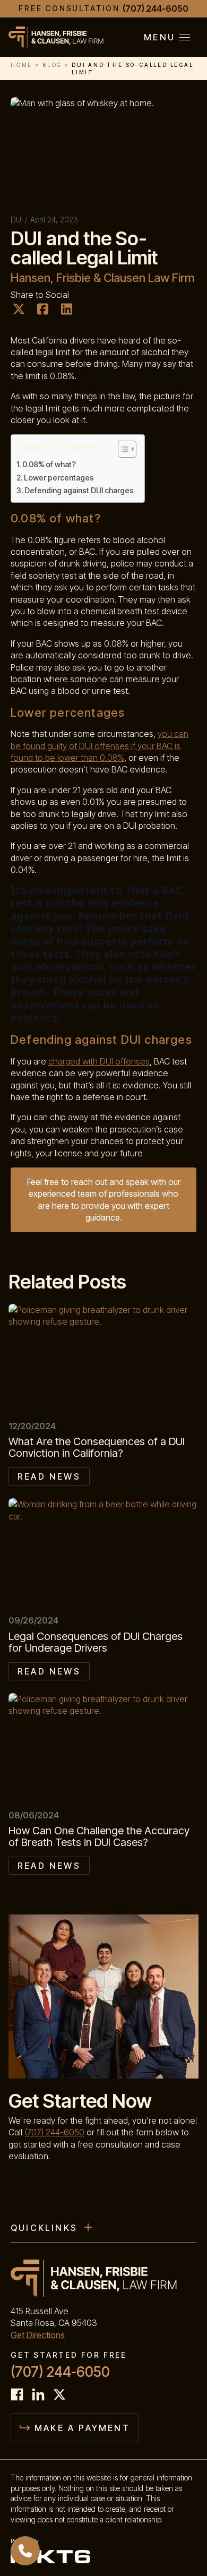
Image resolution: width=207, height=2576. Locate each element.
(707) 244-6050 (156, 8)
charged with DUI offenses (99, 1061)
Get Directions (38, 2335)
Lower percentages (59, 478)
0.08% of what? (49, 464)
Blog (52, 65)
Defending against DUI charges (79, 490)
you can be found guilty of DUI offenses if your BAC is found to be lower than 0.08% (100, 746)
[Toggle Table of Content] (122, 449)
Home (21, 65)
